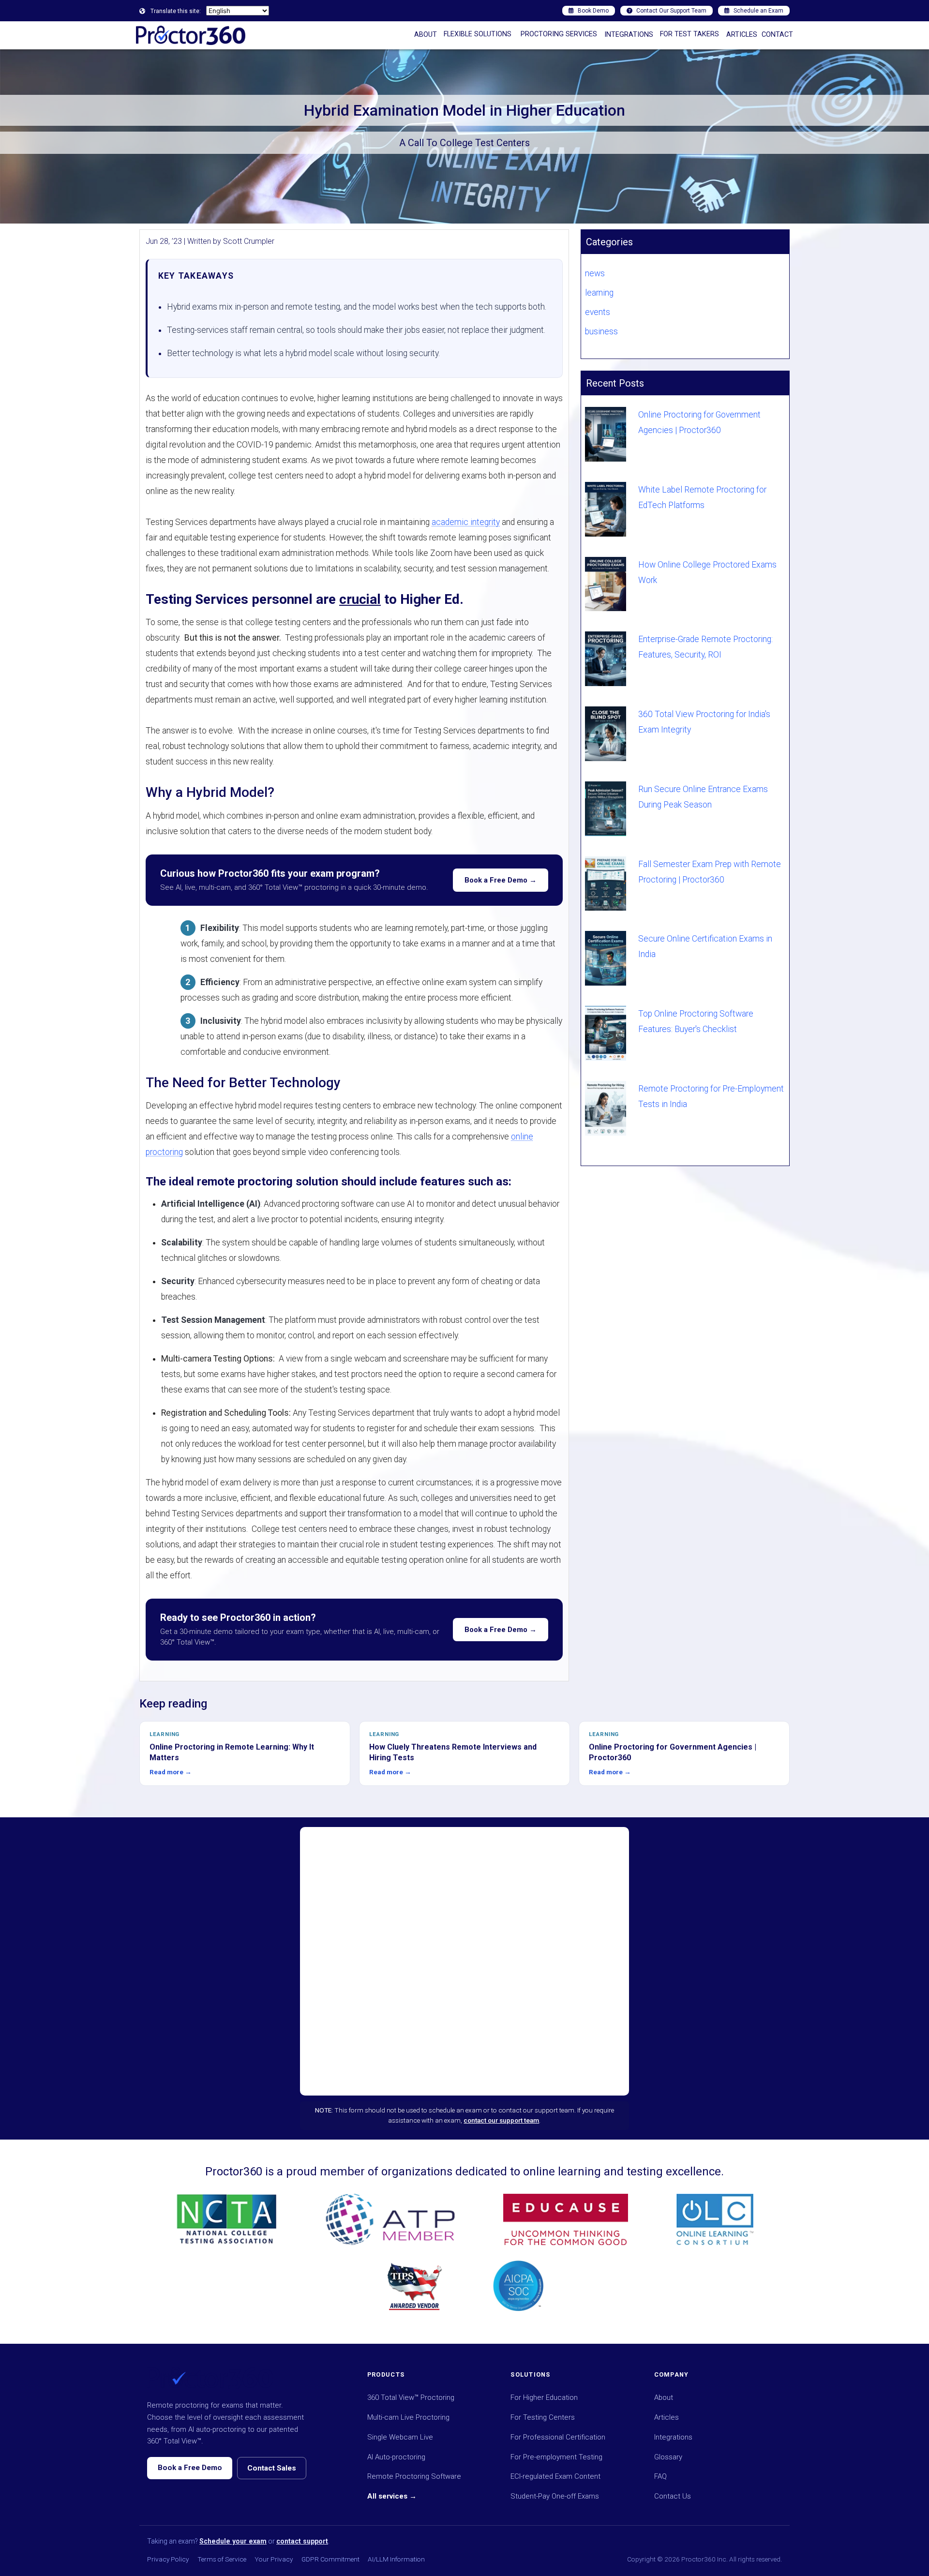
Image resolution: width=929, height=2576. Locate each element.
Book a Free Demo (190, 2468)
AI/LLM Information (396, 2559)
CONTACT (777, 35)
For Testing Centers (543, 2417)
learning (599, 293)
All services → (392, 2496)
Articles (667, 2417)
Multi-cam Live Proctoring (408, 2417)
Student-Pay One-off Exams (555, 2496)
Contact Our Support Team (671, 11)
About (664, 2397)
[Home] (191, 35)
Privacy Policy (168, 2559)
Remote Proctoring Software (414, 2476)
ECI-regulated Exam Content (555, 2476)
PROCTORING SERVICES (559, 34)
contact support (302, 2541)
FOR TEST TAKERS (689, 34)
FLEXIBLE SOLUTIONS (478, 34)
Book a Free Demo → (501, 880)
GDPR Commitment (330, 2559)
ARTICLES (742, 35)
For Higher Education (544, 2397)
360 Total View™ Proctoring (411, 2397)
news (595, 273)
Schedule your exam (233, 2541)
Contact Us (673, 2496)
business (601, 331)
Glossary (668, 2457)
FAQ (660, 2476)
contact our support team (501, 2120)
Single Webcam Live (400, 2437)
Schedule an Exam (758, 11)
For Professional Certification (558, 2437)
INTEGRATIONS (629, 35)
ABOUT (426, 35)
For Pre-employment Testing (556, 2457)
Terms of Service (222, 2559)
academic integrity (466, 522)
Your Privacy (274, 2559)
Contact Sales (272, 2468)
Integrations (673, 2437)
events (598, 312)
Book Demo (593, 11)
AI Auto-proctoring (396, 2457)
